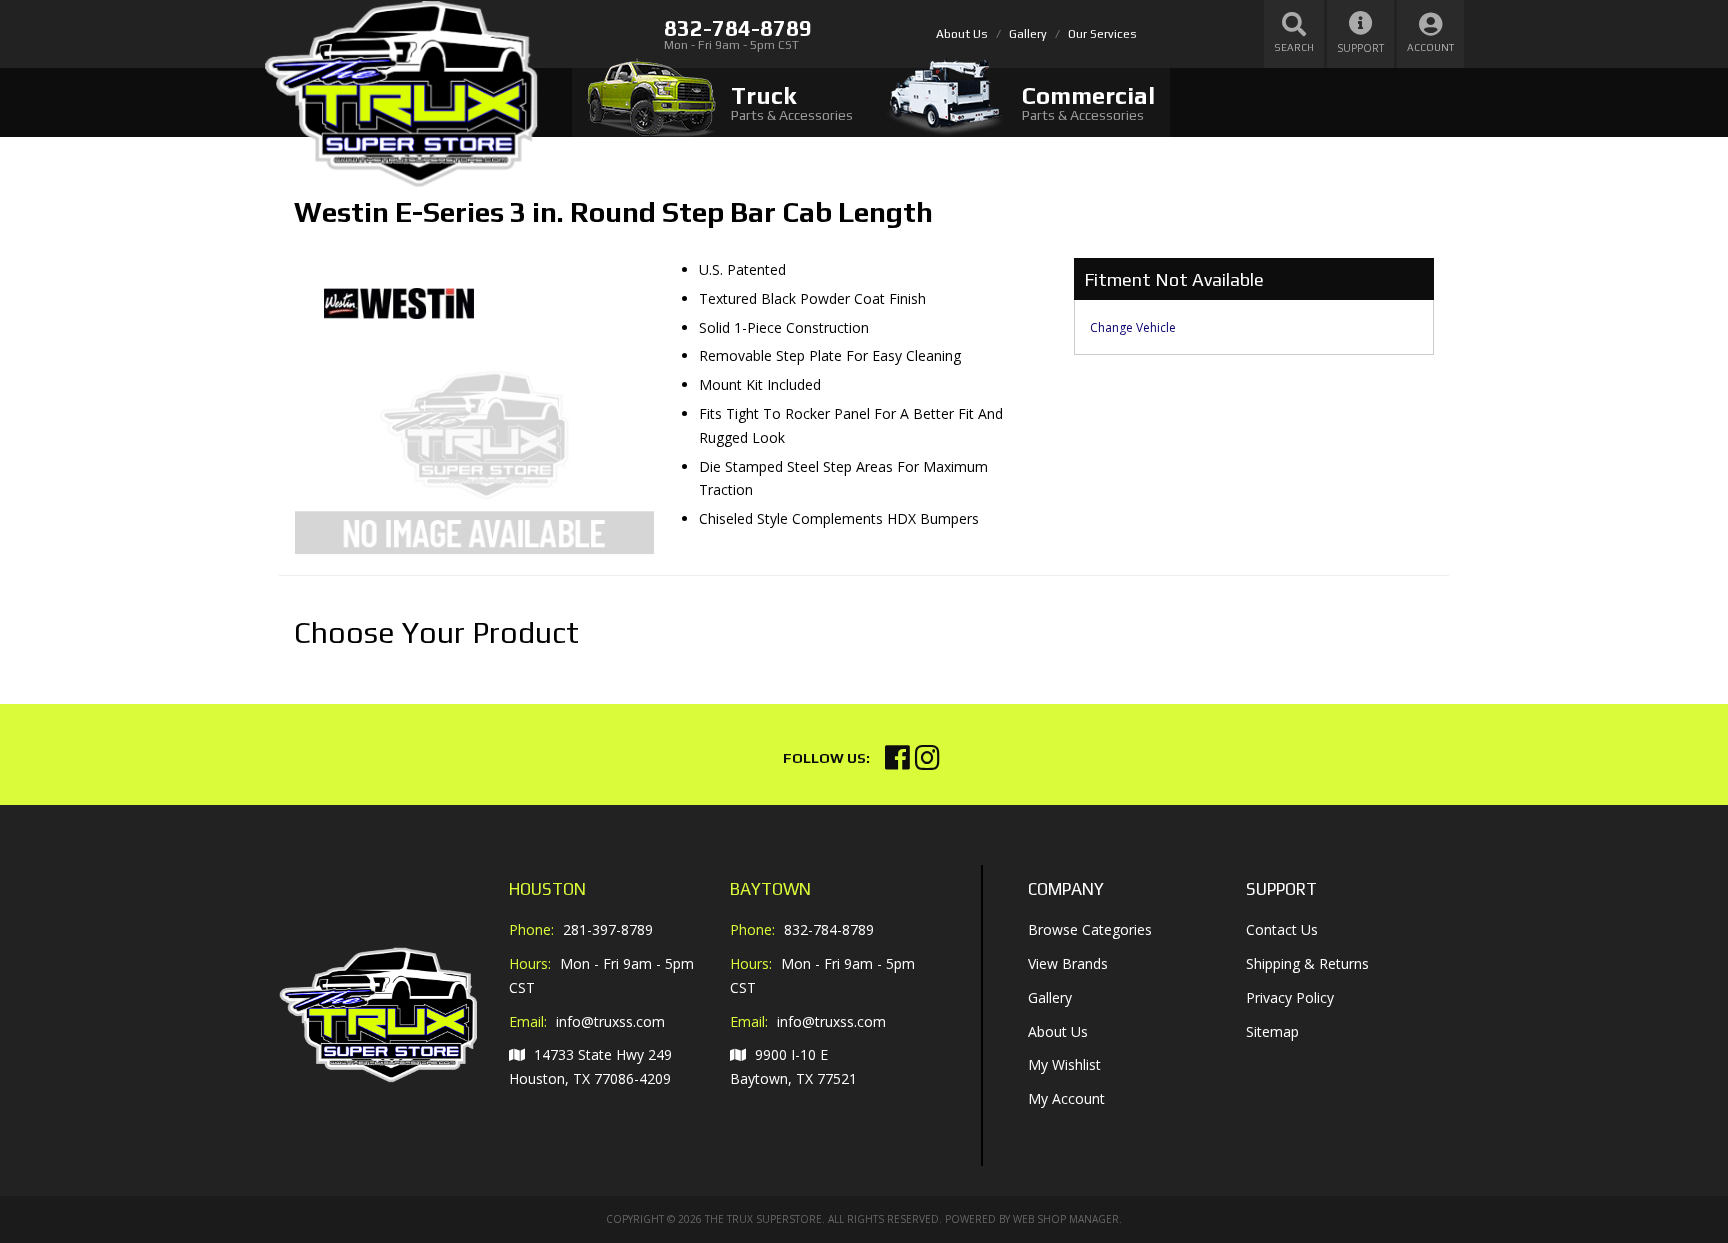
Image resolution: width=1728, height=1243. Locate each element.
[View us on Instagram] (927, 762)
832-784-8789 (829, 929)
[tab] (720, 102)
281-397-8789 (608, 929)
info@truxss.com (610, 1022)
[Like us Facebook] (897, 762)
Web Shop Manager (1066, 1219)
